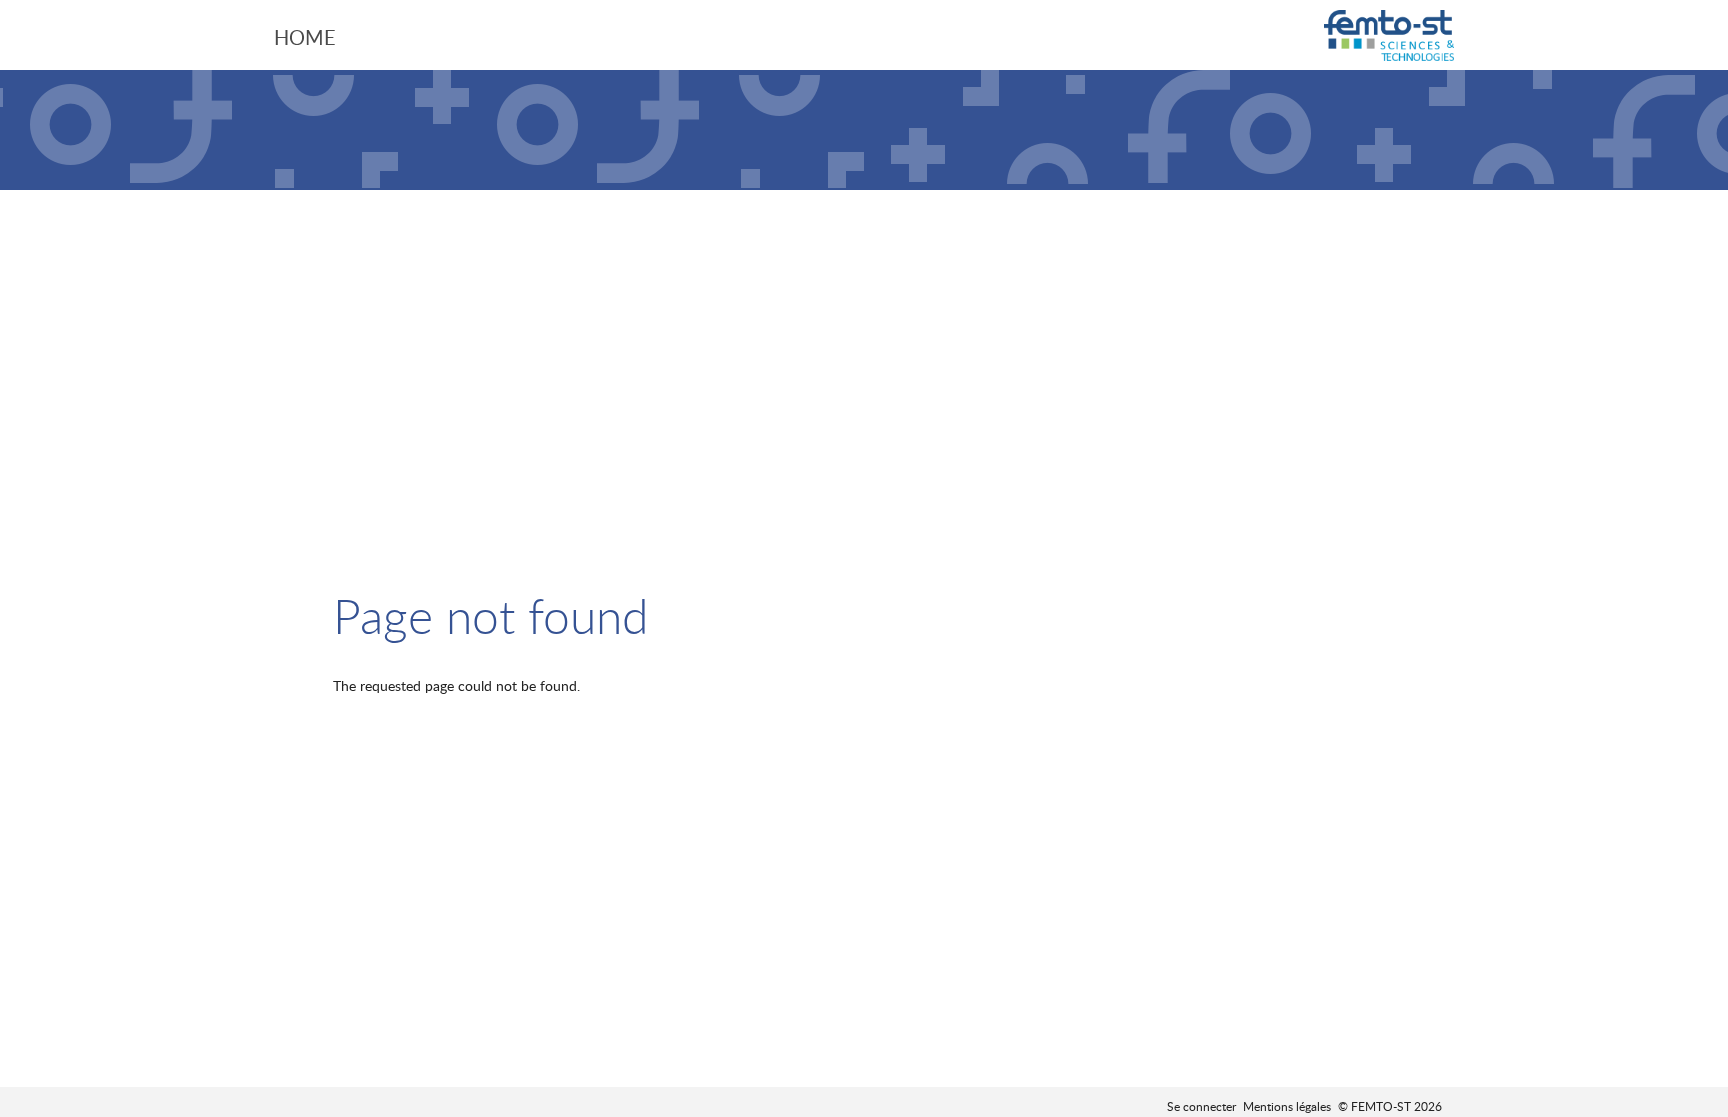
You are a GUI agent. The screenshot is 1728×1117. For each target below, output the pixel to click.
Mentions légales (1287, 1106)
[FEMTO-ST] (1389, 37)
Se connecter (1201, 1106)
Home (305, 37)
